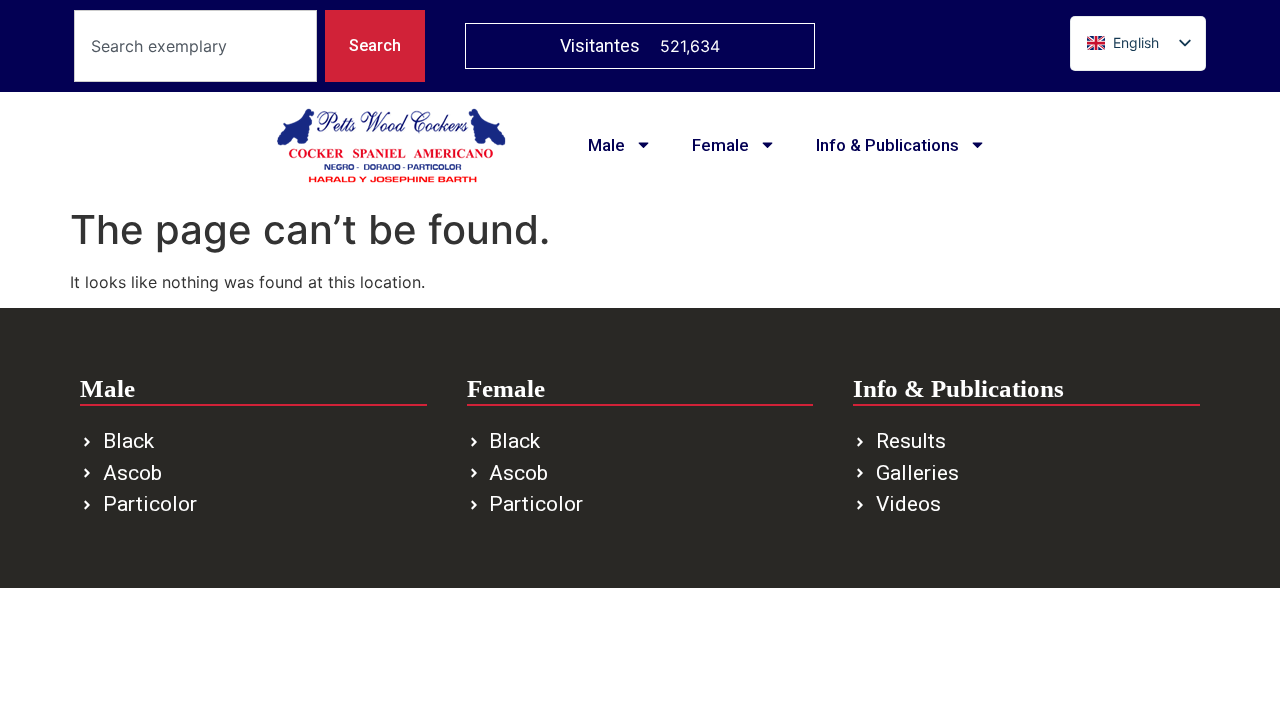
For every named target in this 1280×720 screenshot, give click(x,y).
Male (606, 145)
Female (720, 145)
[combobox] (195, 46)
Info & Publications (887, 145)
